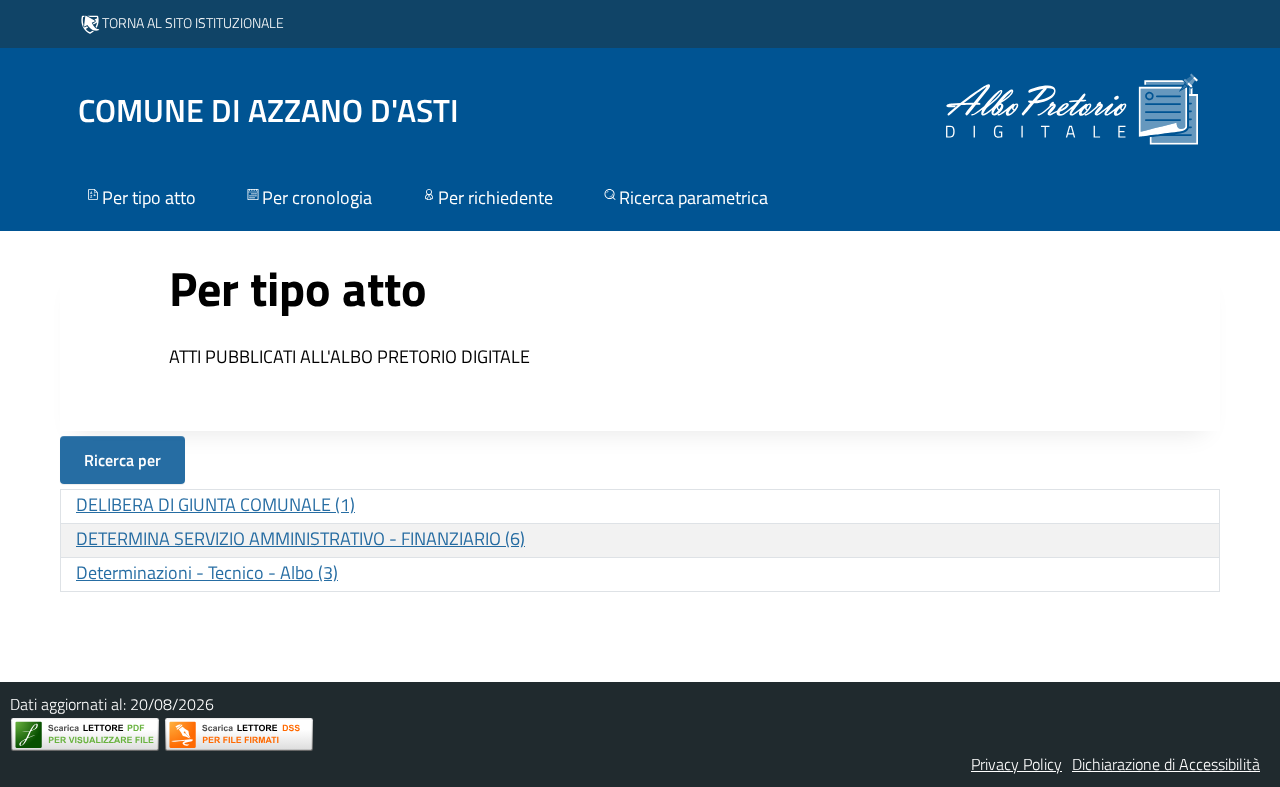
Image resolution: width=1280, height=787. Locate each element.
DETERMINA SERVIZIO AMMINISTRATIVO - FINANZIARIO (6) (300, 538)
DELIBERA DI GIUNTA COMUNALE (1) (215, 504)
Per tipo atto (149, 197)
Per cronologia (317, 197)
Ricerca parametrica (693, 197)
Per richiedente (495, 197)
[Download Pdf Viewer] (85, 734)
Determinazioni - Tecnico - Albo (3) (207, 572)
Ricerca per (122, 460)
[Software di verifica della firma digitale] (239, 734)
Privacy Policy (1016, 764)
